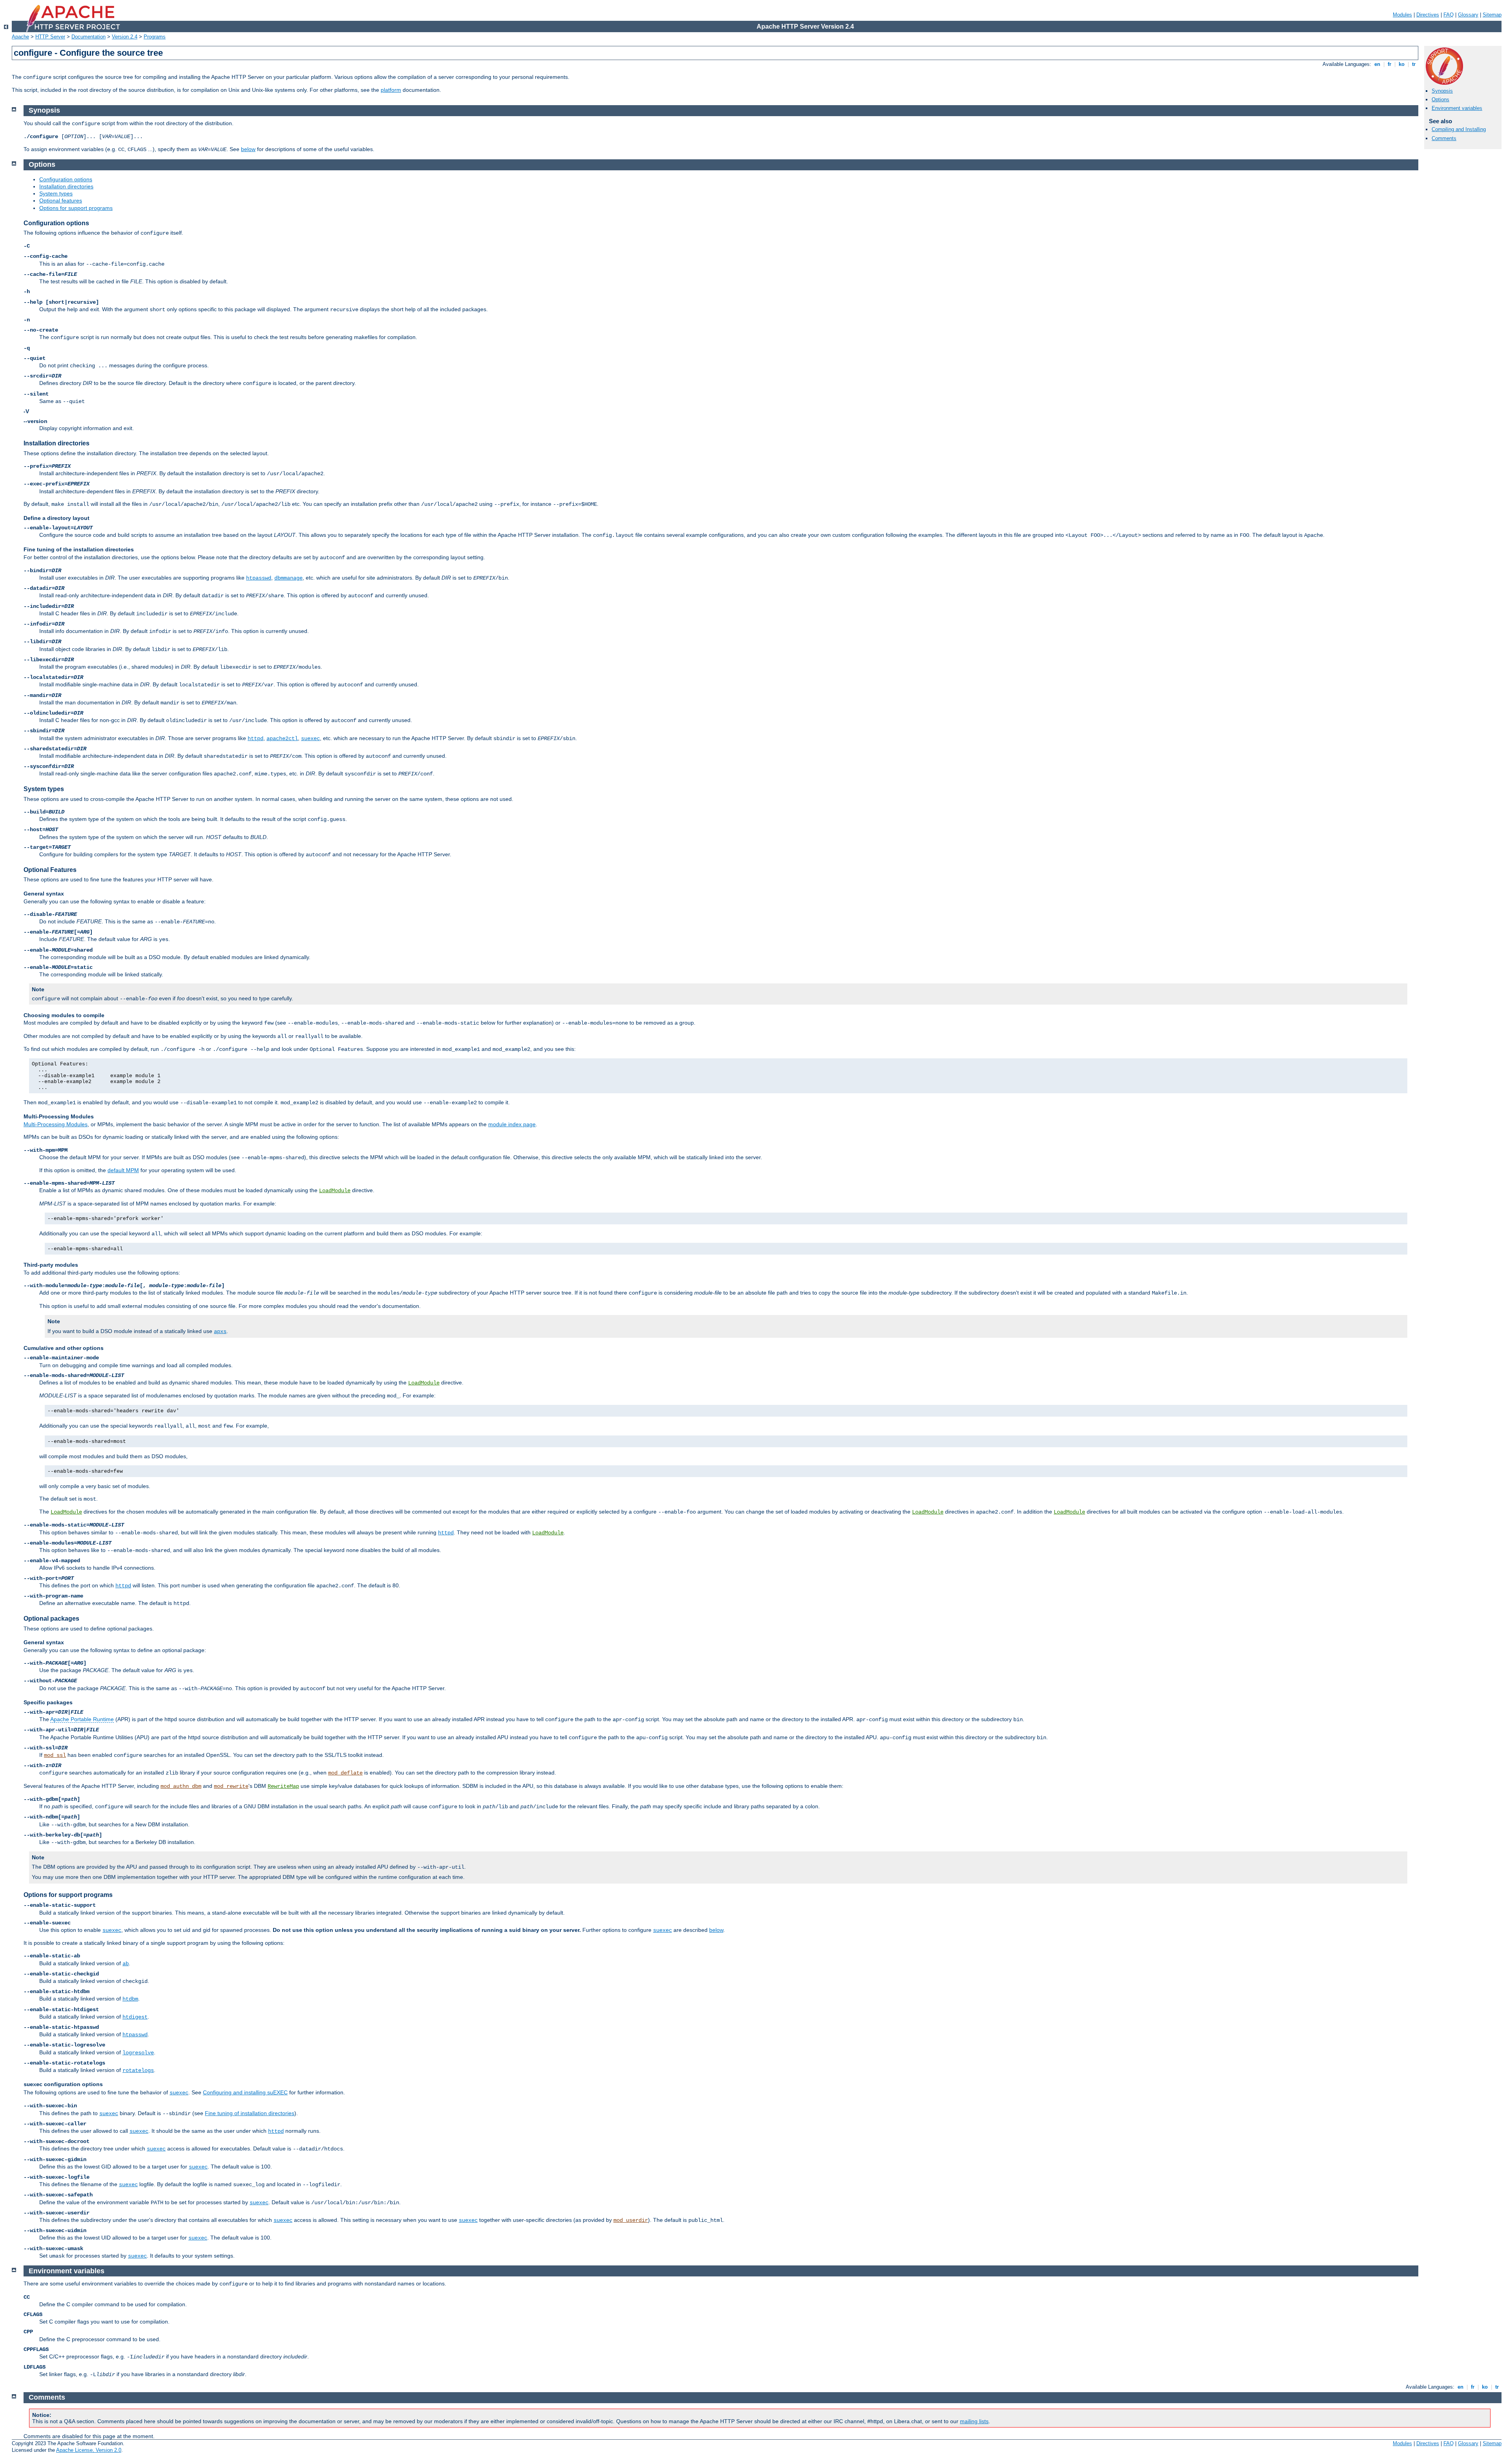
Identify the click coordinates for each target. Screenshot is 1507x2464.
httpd (255, 739)
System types (56, 193)
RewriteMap (283, 1786)
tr (1414, 64)
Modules (1402, 15)
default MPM (123, 1170)
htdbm (130, 1999)
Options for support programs (76, 208)
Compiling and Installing (1459, 129)
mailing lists (974, 2421)
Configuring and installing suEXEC (245, 2092)
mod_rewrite (231, 1786)
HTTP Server (50, 37)
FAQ (1449, 15)
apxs (220, 1331)
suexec (310, 739)
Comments (1444, 138)
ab (126, 1964)
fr (1389, 64)
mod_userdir (631, 2220)
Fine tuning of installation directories (250, 2113)
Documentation (88, 37)
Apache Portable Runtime (82, 1719)
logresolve (138, 2053)
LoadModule (335, 1191)
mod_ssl (55, 1755)
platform (391, 90)
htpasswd (259, 578)
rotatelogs (138, 2070)
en (1377, 64)
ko (1402, 64)
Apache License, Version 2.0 (89, 2450)
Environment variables (1457, 108)
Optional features (61, 201)
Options (1440, 99)
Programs (155, 37)
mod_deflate (345, 1773)
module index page (512, 1124)
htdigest (135, 2017)
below (248, 149)
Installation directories (66, 186)
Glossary (1468, 15)
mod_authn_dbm (181, 1786)
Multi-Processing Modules (56, 1124)
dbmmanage (288, 578)
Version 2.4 (125, 37)
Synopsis (1442, 91)
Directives (1428, 15)
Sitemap (1492, 15)
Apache (20, 37)
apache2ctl (282, 739)
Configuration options (66, 179)
